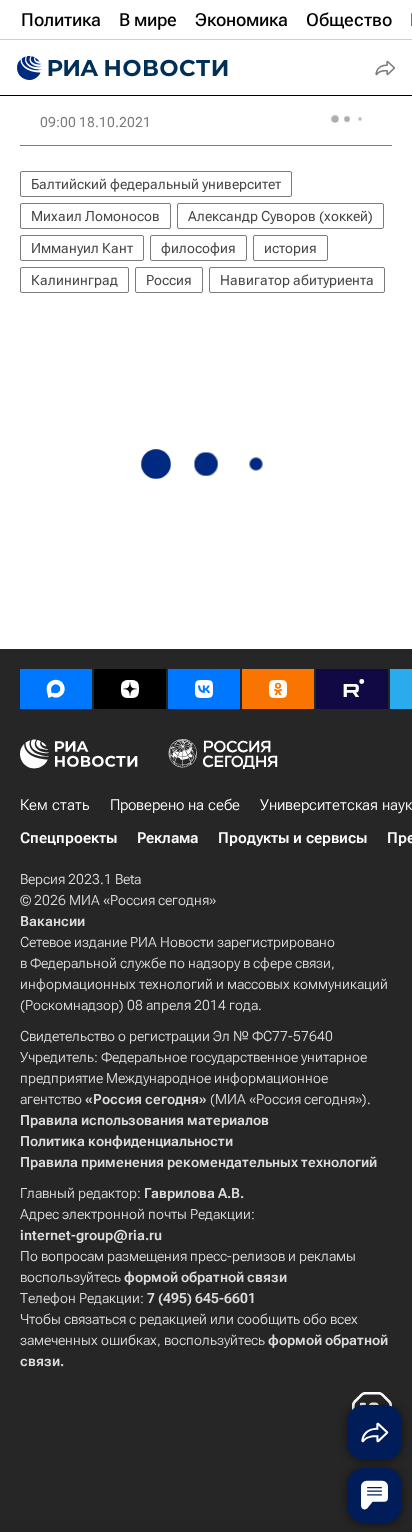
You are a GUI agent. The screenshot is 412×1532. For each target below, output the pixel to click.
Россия (169, 280)
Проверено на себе (175, 805)
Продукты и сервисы (292, 838)
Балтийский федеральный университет (156, 184)
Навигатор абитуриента (297, 280)
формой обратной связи (205, 1277)
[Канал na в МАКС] (56, 689)
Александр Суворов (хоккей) (280, 216)
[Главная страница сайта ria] (120, 68)
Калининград (74, 280)
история (290, 248)
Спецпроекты (68, 838)
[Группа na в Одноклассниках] (278, 689)
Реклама (167, 838)
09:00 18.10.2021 (95, 122)
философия (198, 248)
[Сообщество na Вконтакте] (204, 689)
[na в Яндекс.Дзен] (130, 689)
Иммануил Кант (82, 248)
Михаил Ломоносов (95, 216)
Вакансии (52, 921)
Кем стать (55, 805)
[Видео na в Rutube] (352, 689)
